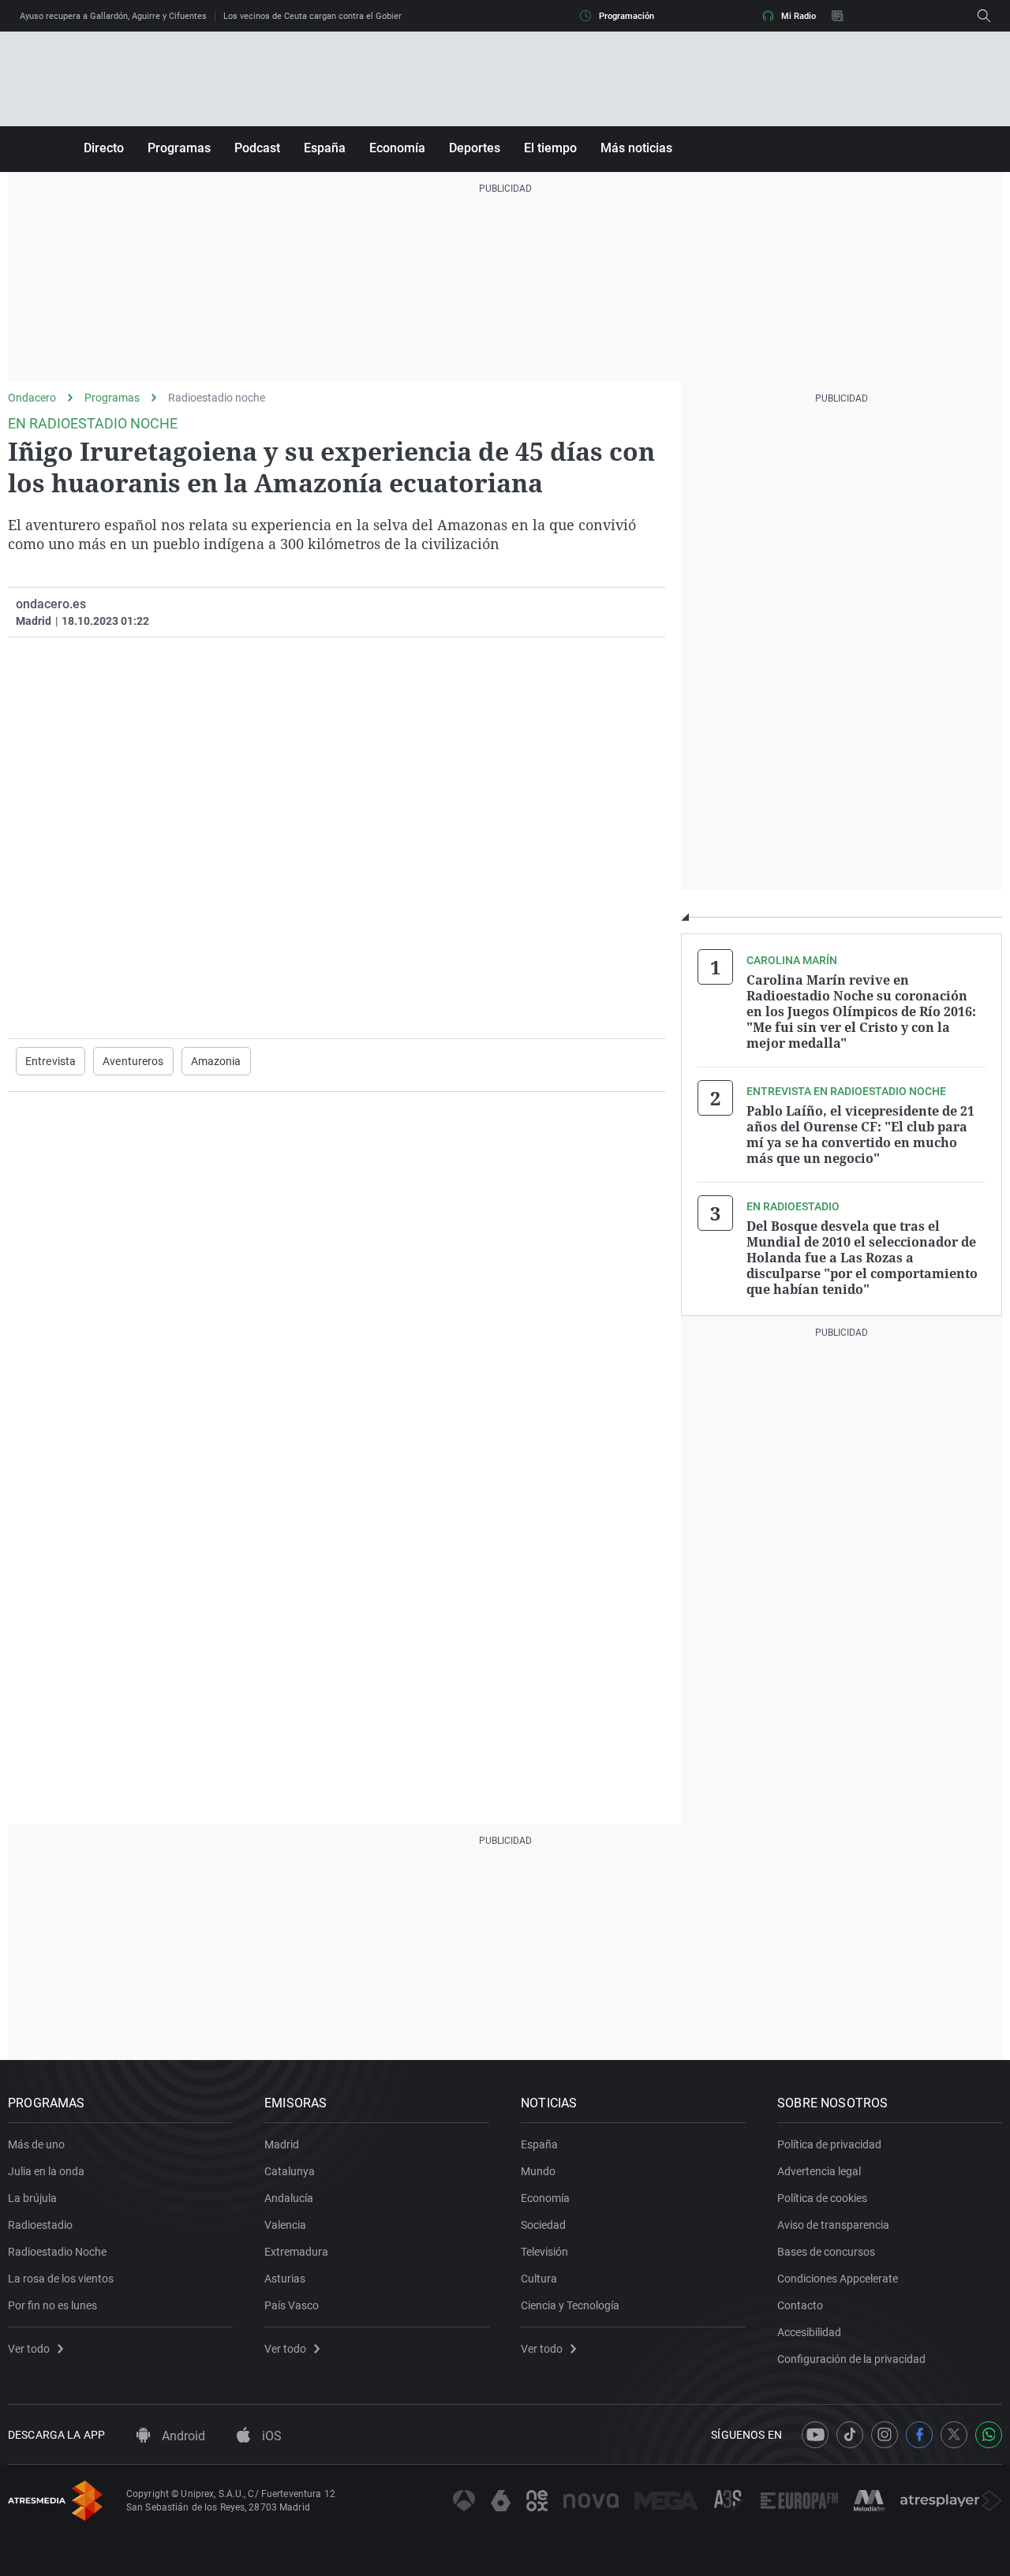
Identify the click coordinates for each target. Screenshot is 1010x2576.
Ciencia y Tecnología (570, 2305)
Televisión (544, 2252)
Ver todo (29, 2349)
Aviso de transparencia (833, 2225)
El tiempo (550, 148)
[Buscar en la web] (984, 16)
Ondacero (32, 398)
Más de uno (36, 2144)
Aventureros (133, 1061)
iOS (270, 2436)
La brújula (32, 2198)
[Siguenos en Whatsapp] (989, 2435)
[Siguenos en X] (954, 2435)
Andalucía (289, 2198)
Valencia (285, 2225)
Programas (179, 148)
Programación (627, 16)
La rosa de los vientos (61, 2279)
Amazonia (216, 1061)
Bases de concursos (826, 2252)
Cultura (539, 2279)
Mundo (538, 2171)
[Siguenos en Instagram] (885, 2435)
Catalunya (290, 2171)
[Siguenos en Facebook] (919, 2435)
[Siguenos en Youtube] (815, 2435)
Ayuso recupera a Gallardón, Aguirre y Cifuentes (113, 16)
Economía (397, 148)
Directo (104, 148)
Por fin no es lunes (52, 2305)
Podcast (257, 148)
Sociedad (543, 2225)
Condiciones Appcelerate (838, 2279)
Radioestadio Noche (57, 2252)
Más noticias (636, 148)
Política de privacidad (829, 2144)
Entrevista (50, 1061)
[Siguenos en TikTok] (850, 2435)
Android (182, 2436)
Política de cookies (822, 2198)
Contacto (800, 2305)
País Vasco (292, 2305)
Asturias (285, 2279)
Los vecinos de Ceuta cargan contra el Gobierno (317, 16)
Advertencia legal (819, 2171)
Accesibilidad (809, 2332)
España (325, 148)
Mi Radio (799, 16)
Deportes (475, 148)
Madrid (282, 2144)
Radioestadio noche (217, 398)
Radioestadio (40, 2225)
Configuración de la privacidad (851, 2359)
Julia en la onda (46, 2171)
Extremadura (296, 2252)
